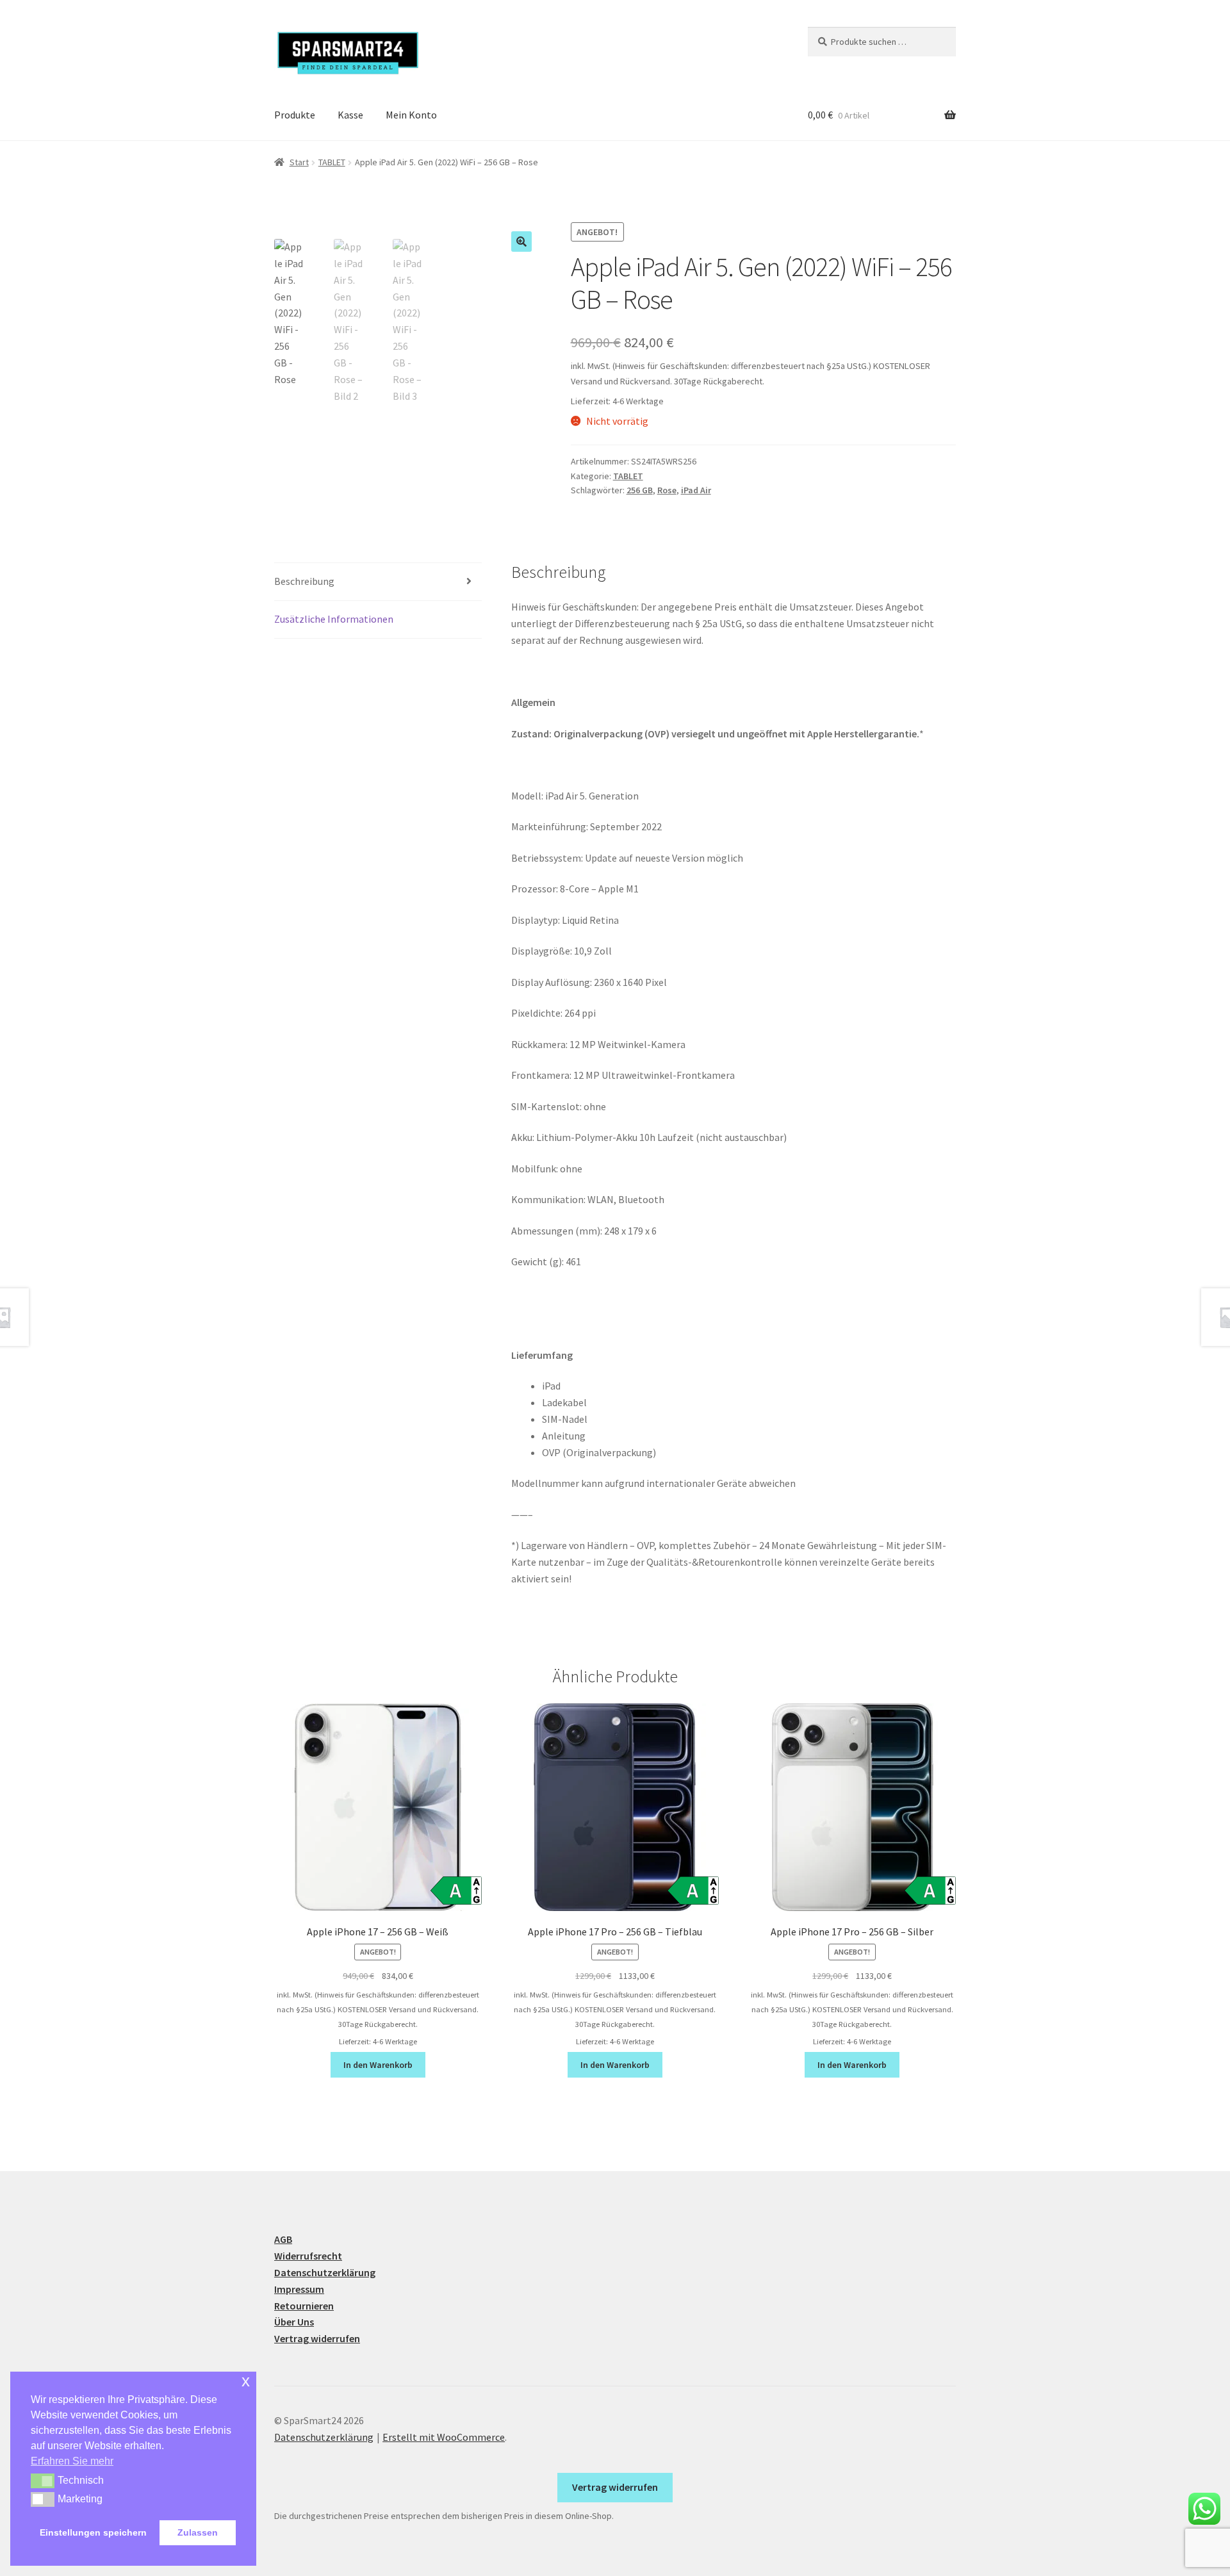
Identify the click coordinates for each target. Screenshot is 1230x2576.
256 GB (640, 490)
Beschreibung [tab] (304, 581)
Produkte (295, 115)
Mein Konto (411, 115)
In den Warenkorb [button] (378, 2065)
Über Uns (294, 2322)
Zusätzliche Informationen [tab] (334, 619)
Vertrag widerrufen (317, 2338)
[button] (521, 242)
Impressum (299, 2289)
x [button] (246, 2381)
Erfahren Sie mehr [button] (72, 2461)
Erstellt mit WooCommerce (444, 2437)
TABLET (332, 162)
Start (299, 162)
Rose (667, 490)
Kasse (350, 115)
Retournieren (304, 2306)
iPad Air (696, 490)
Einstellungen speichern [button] (93, 2532)
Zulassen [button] (198, 2532)
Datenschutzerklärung (325, 2272)
